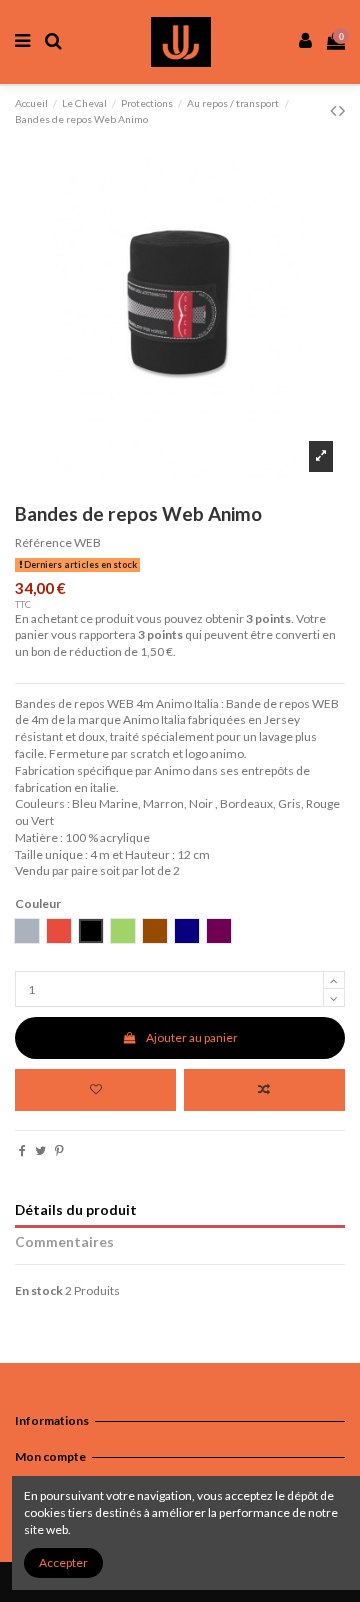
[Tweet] (40, 1150)
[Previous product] (334, 110)
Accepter (63, 1562)
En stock (39, 1290)
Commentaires (64, 1242)
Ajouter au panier (192, 1037)
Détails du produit (76, 1210)
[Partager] (22, 1150)
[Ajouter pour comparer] (264, 1090)
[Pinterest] (59, 1150)
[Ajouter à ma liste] (95, 1090)
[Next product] (342, 110)
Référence (43, 542)
